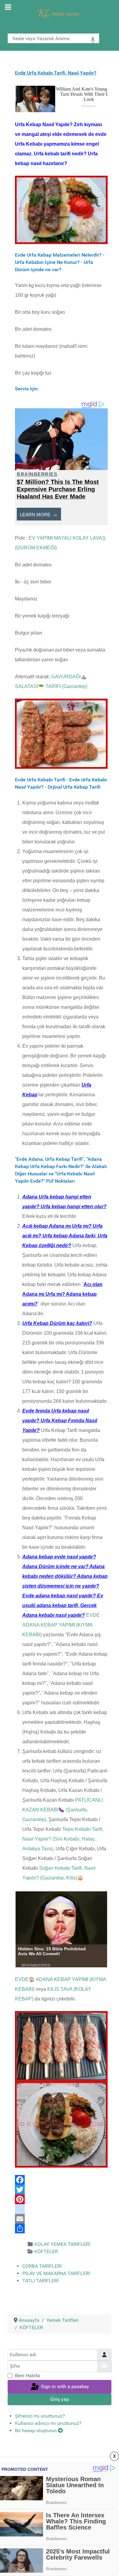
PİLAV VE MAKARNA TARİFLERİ (56, 2273)
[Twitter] (61, 2190)
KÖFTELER (46, 2251)
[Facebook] (61, 2180)
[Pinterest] (61, 2199)
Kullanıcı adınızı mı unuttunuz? (48, 2423)
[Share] (61, 2228)
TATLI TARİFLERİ (40, 2281)
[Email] (61, 2219)
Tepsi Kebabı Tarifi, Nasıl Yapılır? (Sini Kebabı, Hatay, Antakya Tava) (63, 1839)
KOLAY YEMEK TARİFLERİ (62, 2244)
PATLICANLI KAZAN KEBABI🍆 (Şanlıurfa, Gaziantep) (63, 1810)
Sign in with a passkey (64, 2386)
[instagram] (61, 2209)
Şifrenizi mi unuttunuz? (40, 2416)
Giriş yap (60, 2399)
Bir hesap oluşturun (36, 2431)
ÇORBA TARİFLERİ (42, 2266)
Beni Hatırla (27, 2375)
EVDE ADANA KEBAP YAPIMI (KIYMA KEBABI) (61, 1625)
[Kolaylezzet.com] (60, 13)
